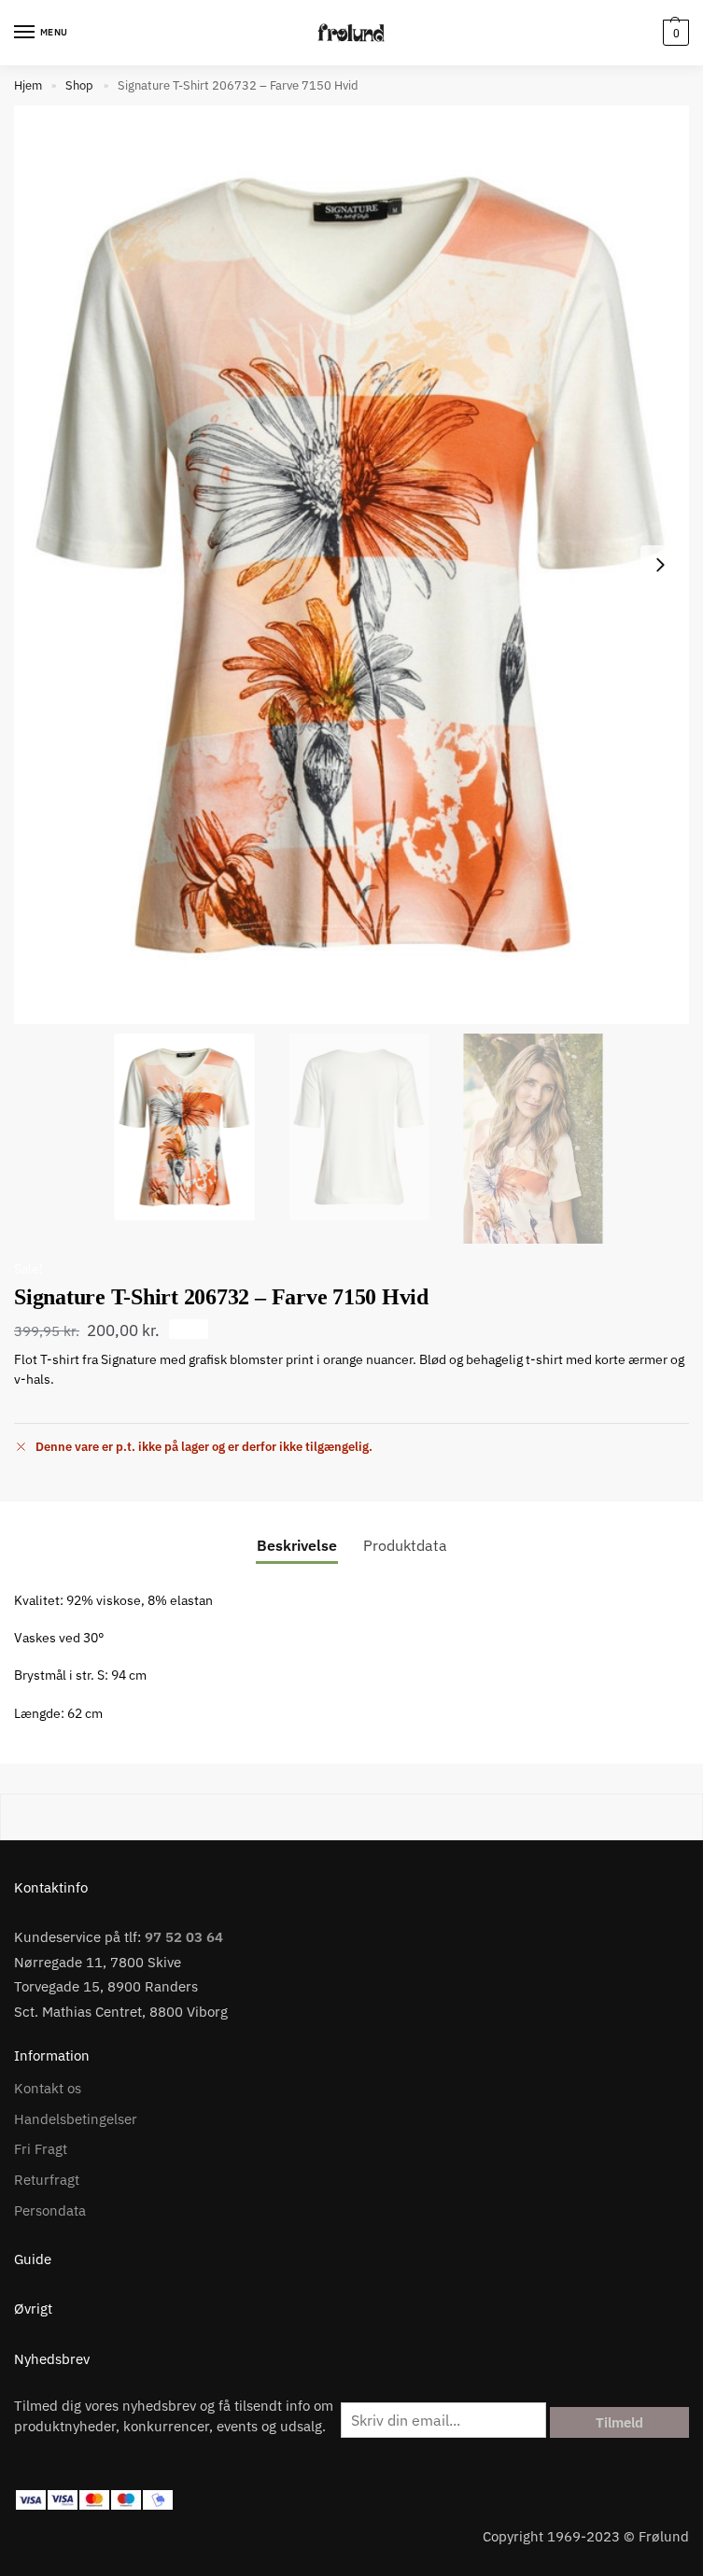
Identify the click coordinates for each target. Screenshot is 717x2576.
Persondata (50, 2210)
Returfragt (47, 2180)
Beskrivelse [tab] (297, 1545)
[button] (674, 33)
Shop (79, 85)
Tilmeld (619, 2422)
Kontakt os (48, 2088)
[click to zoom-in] (351, 565)
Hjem (28, 85)
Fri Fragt (41, 2149)
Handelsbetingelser (76, 2119)
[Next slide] (660, 565)
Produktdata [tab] (405, 1545)
